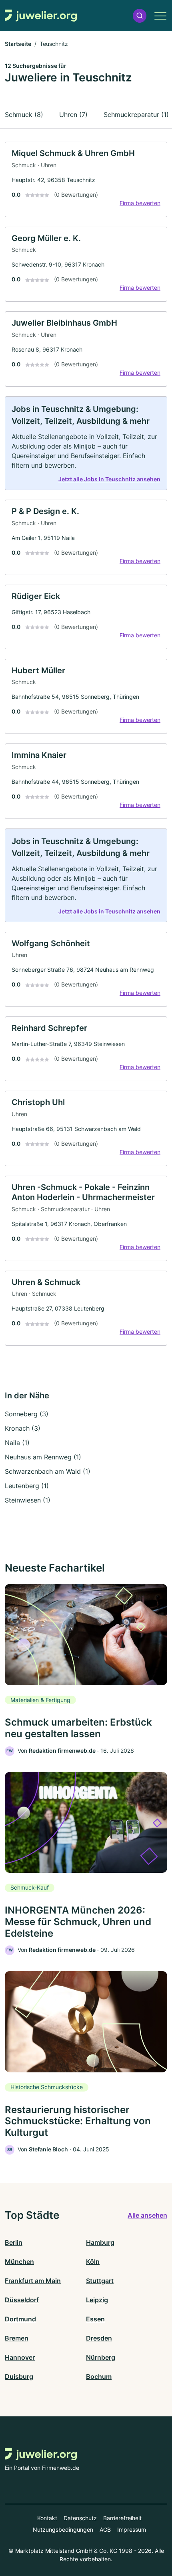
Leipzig (97, 2300)
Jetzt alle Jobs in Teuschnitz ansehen (109, 479)
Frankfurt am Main (33, 2281)
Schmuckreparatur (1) (136, 115)
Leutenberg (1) (27, 1486)
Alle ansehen (147, 2215)
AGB (105, 2530)
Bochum (99, 2376)
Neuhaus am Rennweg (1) (43, 1457)
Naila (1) (17, 1443)
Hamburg (100, 2242)
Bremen (17, 2338)
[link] (86, 179)
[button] (140, 16)
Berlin (14, 2242)
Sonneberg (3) (27, 1414)
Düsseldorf (22, 2300)
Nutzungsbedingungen (63, 2530)
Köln (93, 2262)
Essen (95, 2319)
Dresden (99, 2338)
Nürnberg (101, 2357)
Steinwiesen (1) (28, 1500)
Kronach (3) (23, 1428)
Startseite (18, 44)
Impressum (132, 2530)
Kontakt (47, 2518)
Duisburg (19, 2376)
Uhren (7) (73, 115)
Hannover (20, 2357)
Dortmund (20, 2319)
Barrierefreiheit (122, 2518)
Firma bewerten (140, 203)
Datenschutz (80, 2518)
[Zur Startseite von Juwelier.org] (41, 16)
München (19, 2262)
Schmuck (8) (24, 115)
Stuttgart (100, 2281)
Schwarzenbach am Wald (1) (48, 1471)
